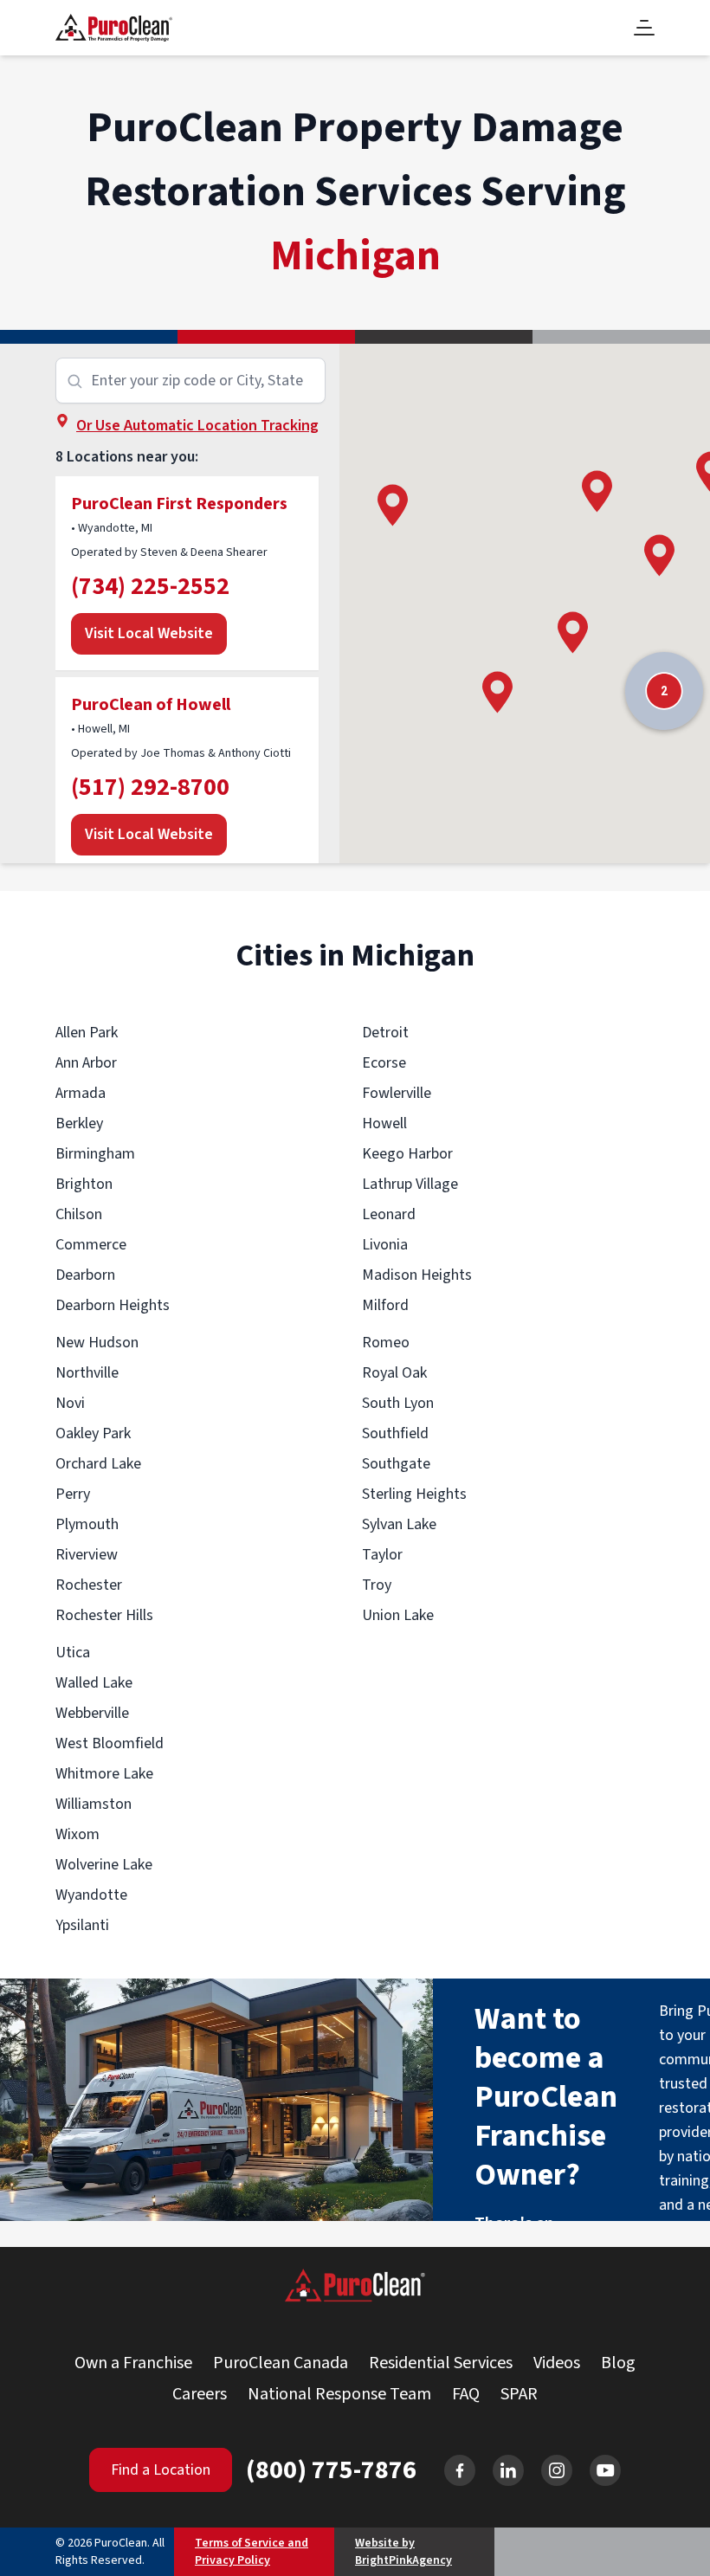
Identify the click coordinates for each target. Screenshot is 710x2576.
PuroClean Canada (281, 2363)
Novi (70, 1403)
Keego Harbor (407, 1154)
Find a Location (161, 2470)
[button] (393, 505)
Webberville (92, 1713)
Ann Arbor (86, 1063)
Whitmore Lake (104, 1774)
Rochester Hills (104, 1615)
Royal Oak (394, 1373)
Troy (377, 1585)
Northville (87, 1373)
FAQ (466, 2394)
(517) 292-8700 (150, 787)
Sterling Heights (414, 1494)
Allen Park (87, 1033)
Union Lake (398, 1615)
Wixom (77, 1834)
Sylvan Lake (399, 1524)
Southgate (396, 1464)
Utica (73, 1653)
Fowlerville (397, 1093)
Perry (73, 1494)
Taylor (382, 1555)
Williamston (94, 1804)
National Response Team (339, 2394)
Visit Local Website (149, 633)
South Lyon (398, 1403)
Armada (81, 1093)
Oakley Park (93, 1433)
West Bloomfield (110, 1743)
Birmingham (95, 1154)
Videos (557, 2363)
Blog (618, 2363)
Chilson (79, 1214)
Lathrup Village (410, 1184)
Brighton (84, 1184)
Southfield (395, 1433)
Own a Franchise (133, 2363)
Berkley (79, 1123)
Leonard (389, 1214)
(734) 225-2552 (150, 586)
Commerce (91, 1245)
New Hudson (97, 1343)
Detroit (385, 1033)
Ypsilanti (82, 1925)
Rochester (89, 1585)
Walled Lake (94, 1683)
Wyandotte (91, 1895)
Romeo (386, 1343)
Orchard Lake (98, 1464)
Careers (200, 2394)
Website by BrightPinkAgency (403, 2552)
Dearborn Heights (113, 1305)
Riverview (87, 1555)
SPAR (519, 2394)
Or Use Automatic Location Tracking (197, 426)
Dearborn (85, 1275)
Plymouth (87, 1524)
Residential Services (441, 2363)
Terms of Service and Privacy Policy (252, 2552)
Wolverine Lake (104, 1865)
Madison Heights (417, 1275)
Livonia (385, 1245)
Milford (385, 1305)
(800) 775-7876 (331, 2470)
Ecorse (384, 1063)
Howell (384, 1123)
